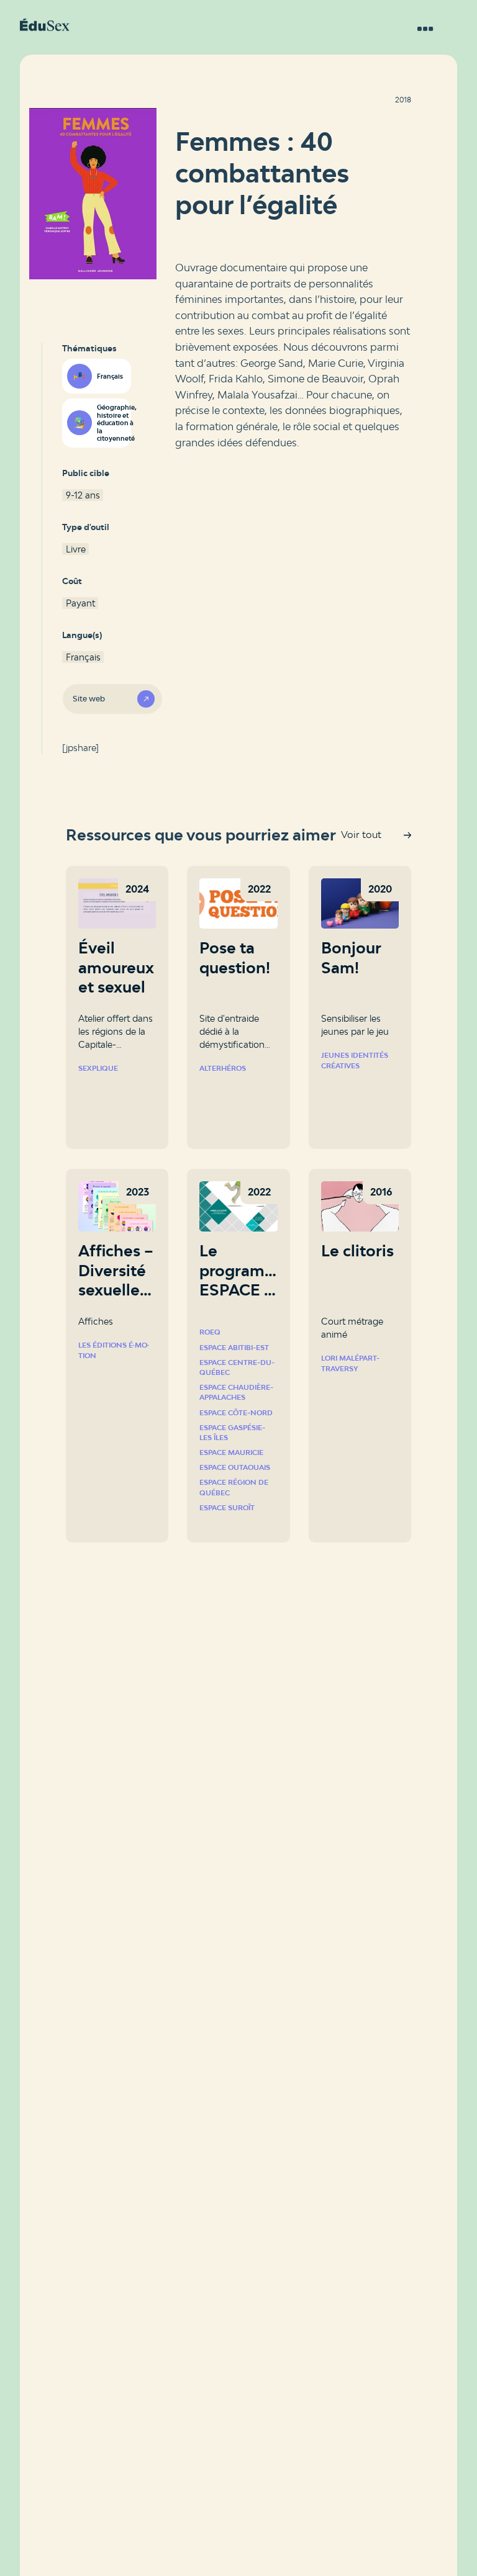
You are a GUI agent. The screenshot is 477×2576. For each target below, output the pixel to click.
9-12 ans (83, 495)
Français (110, 376)
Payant (80, 603)
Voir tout (361, 835)
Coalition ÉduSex (45, 25)
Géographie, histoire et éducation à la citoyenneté (114, 423)
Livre (76, 549)
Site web (89, 699)
